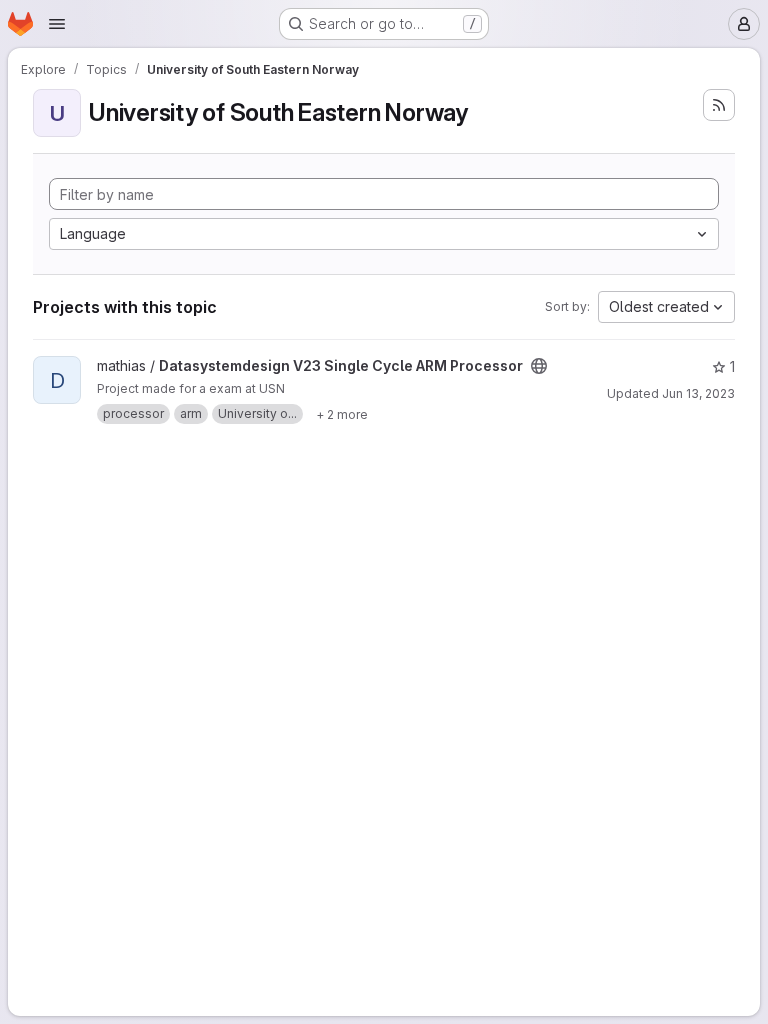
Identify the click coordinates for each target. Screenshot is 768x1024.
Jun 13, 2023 (698, 393)
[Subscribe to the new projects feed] (719, 105)
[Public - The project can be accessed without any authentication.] (539, 366)
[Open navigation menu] (57, 24)
